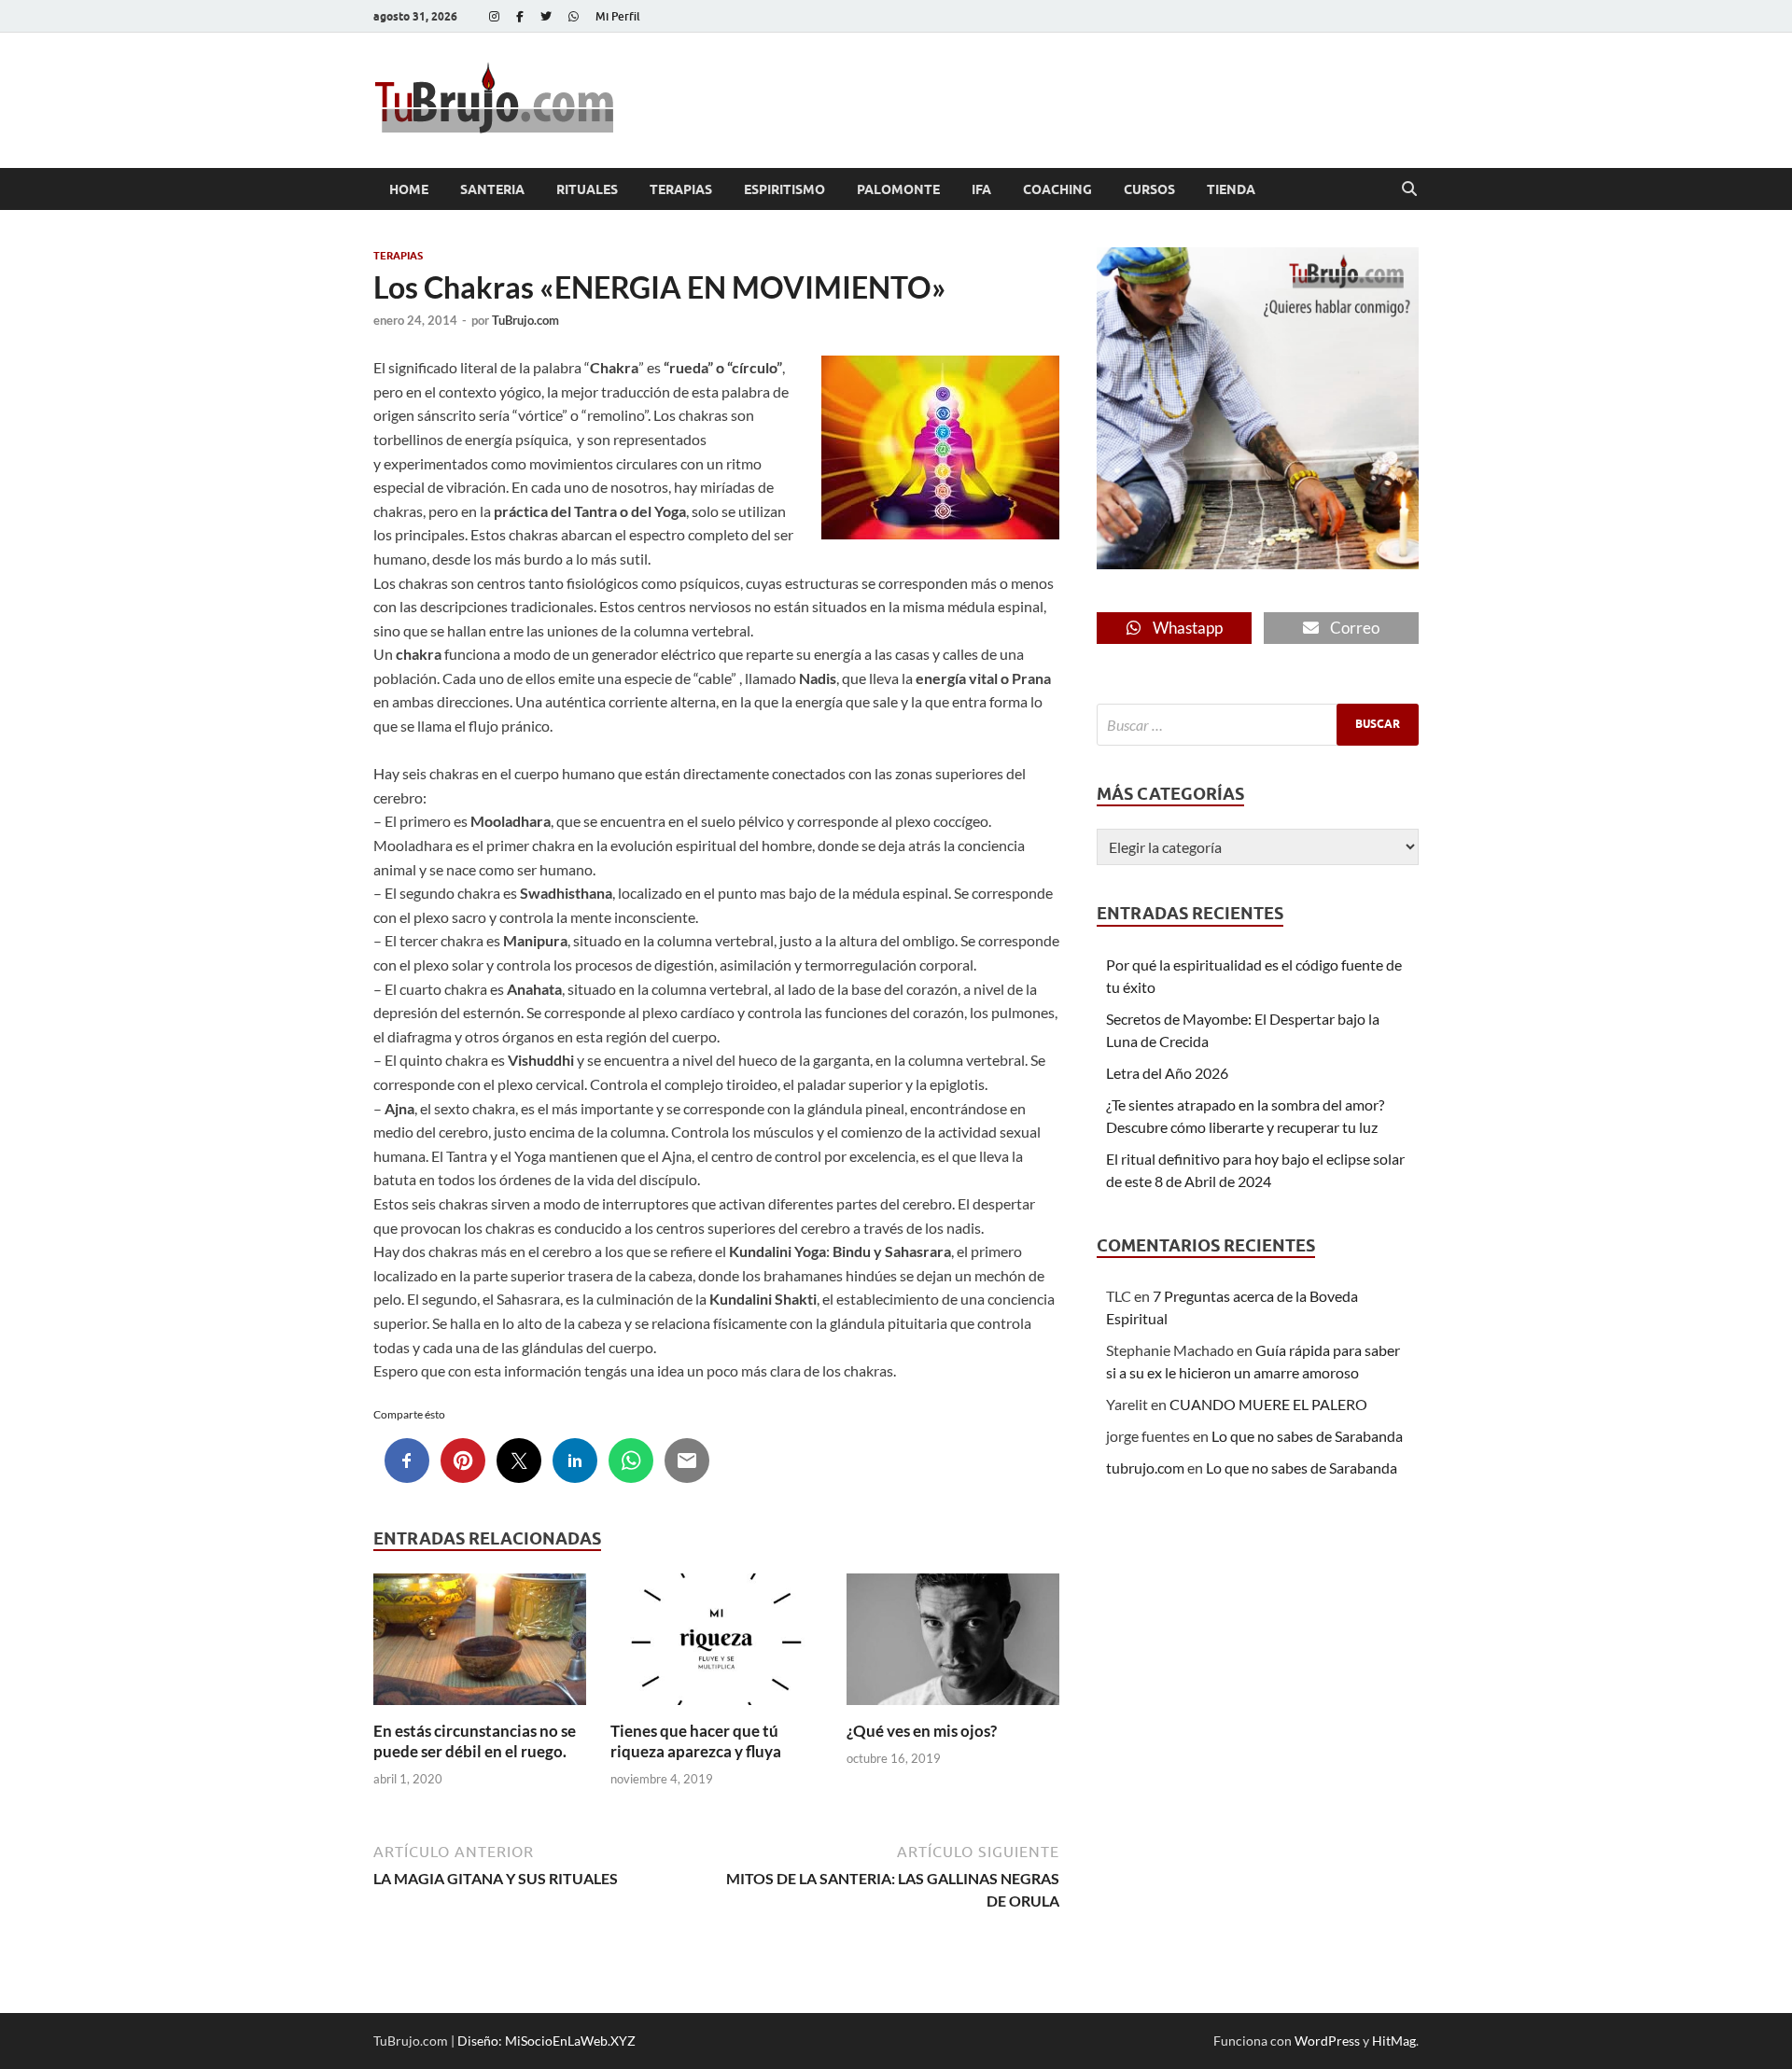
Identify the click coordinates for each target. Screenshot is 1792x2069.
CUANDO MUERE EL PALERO (1268, 1404)
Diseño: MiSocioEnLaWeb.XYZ (546, 2041)
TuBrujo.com (525, 320)
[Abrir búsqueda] (1409, 189)
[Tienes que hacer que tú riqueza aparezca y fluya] (717, 1645)
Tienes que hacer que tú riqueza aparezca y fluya (696, 1741)
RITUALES (587, 189)
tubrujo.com (1145, 1468)
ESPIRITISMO (784, 189)
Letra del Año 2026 (1167, 1073)
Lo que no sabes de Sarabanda (1307, 1436)
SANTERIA (492, 189)
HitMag (1394, 2041)
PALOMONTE (898, 189)
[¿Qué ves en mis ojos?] (953, 1645)
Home (409, 189)
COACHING (1057, 189)
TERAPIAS (681, 189)
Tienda (1231, 189)
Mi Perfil (618, 16)
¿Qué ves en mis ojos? (922, 1731)
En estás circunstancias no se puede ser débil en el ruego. (475, 1741)
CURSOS (1149, 189)
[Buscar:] (1258, 725)
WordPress (1327, 2041)
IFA (981, 189)
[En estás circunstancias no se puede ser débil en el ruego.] (480, 1645)
